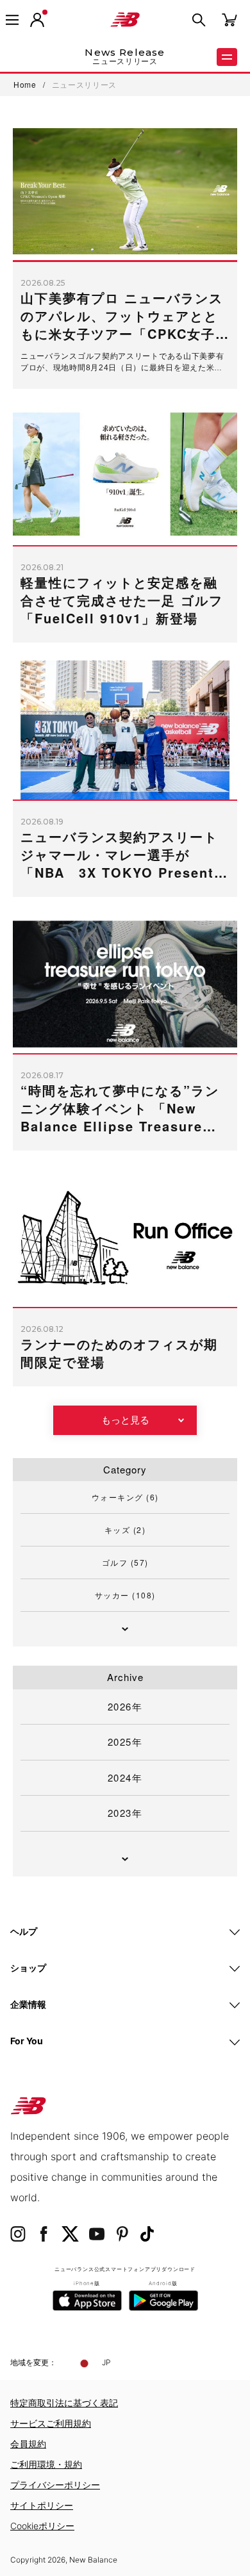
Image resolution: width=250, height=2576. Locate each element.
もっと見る (125, 1420)
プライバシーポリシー (55, 2485)
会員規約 (28, 2444)
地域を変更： (33, 2362)
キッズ (125, 1530)
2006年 (38, 1137)
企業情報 (28, 2004)
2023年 (125, 1813)
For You (27, 2041)
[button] (37, 20)
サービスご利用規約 (51, 2423)
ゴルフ (125, 1562)
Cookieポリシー (42, 2526)
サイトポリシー (42, 2505)
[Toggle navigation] (12, 20)
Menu (227, 57)
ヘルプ (24, 1931)
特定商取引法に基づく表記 (64, 2403)
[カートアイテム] (229, 19)
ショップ (28, 1968)
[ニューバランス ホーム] (125, 20)
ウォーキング (125, 1497)
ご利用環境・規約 (46, 2464)
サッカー (125, 1595)
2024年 (125, 1777)
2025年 (125, 1742)
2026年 (125, 1706)
